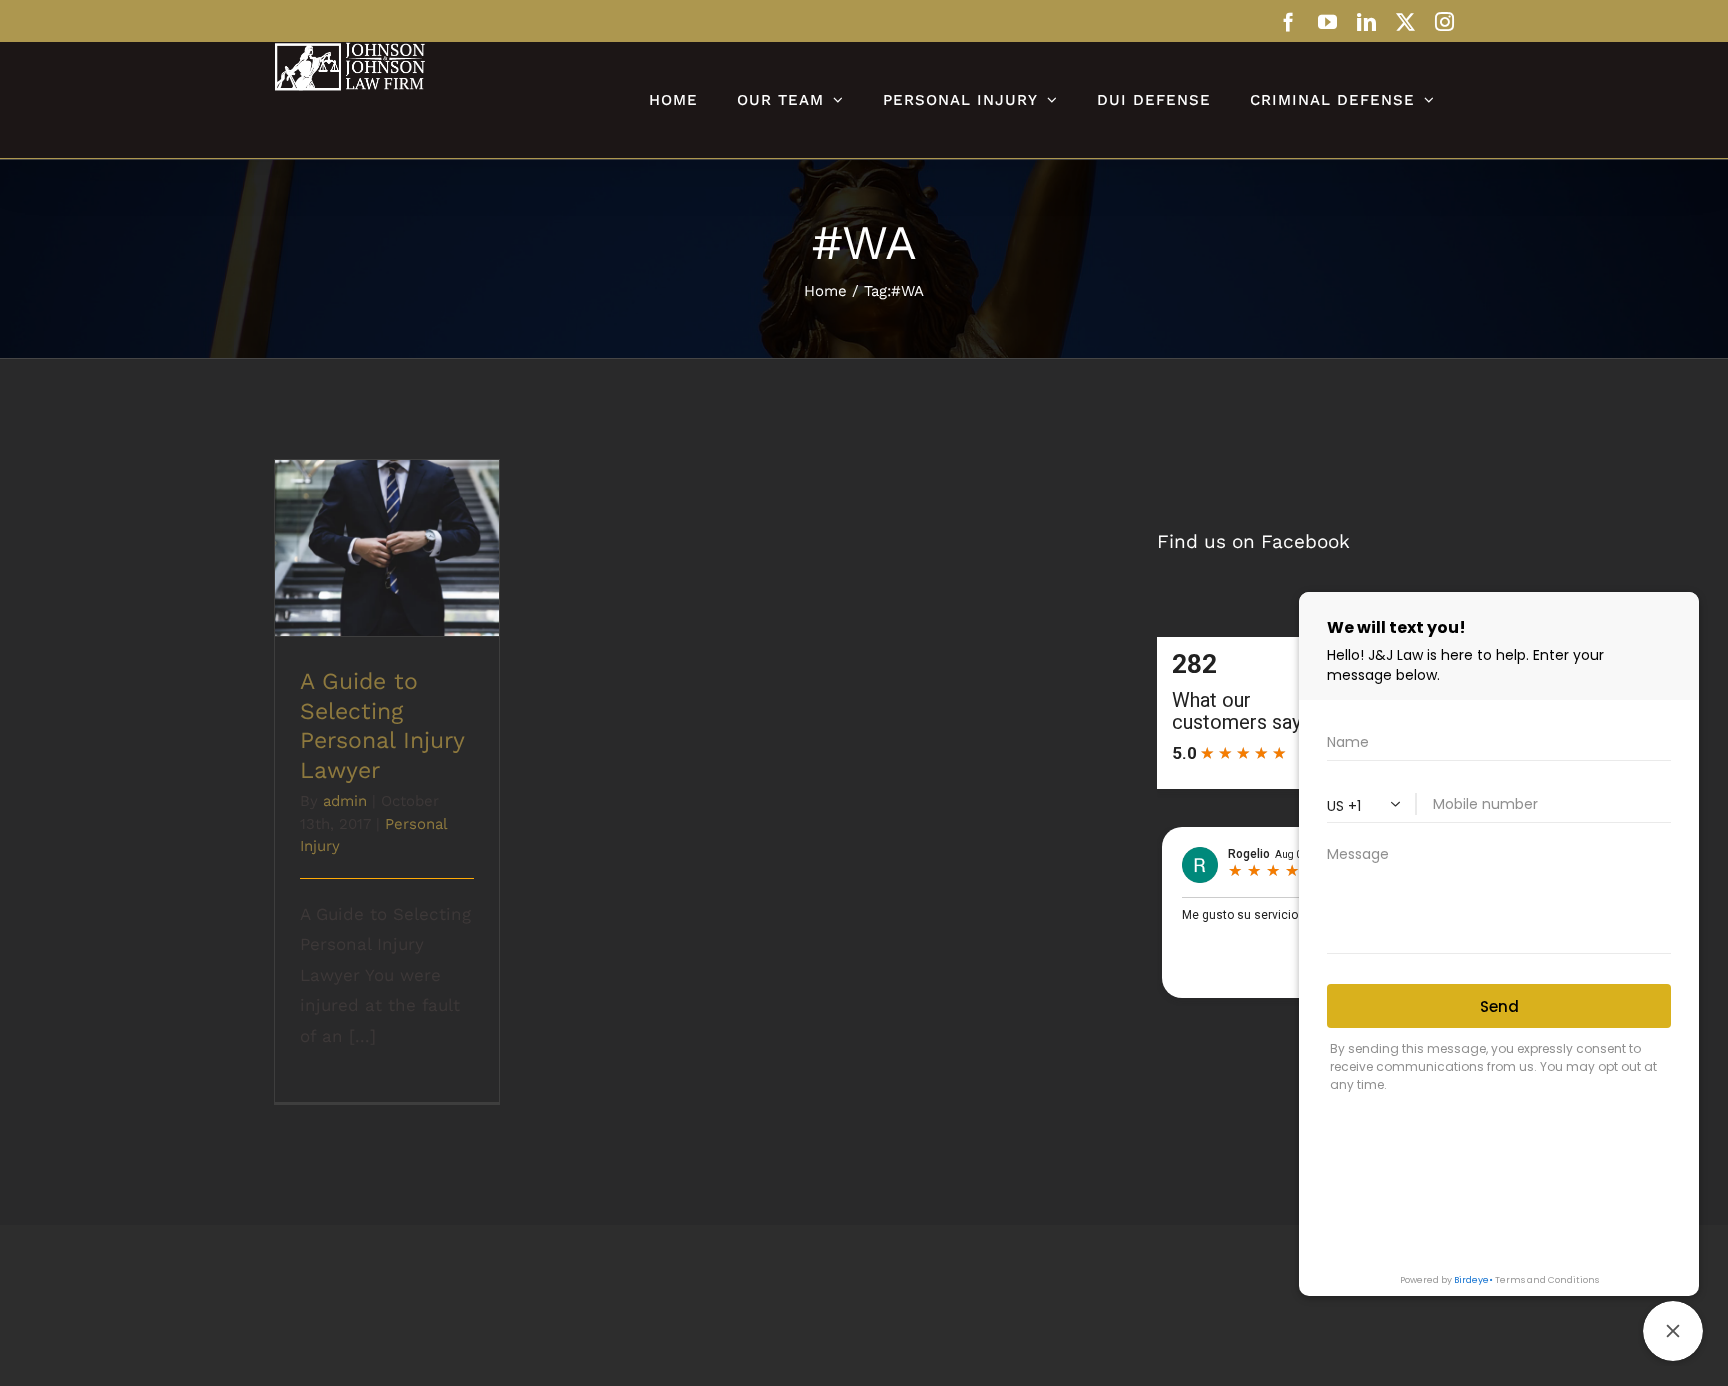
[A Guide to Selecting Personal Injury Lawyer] (387, 548)
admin (345, 801)
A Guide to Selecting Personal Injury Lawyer (387, 520)
